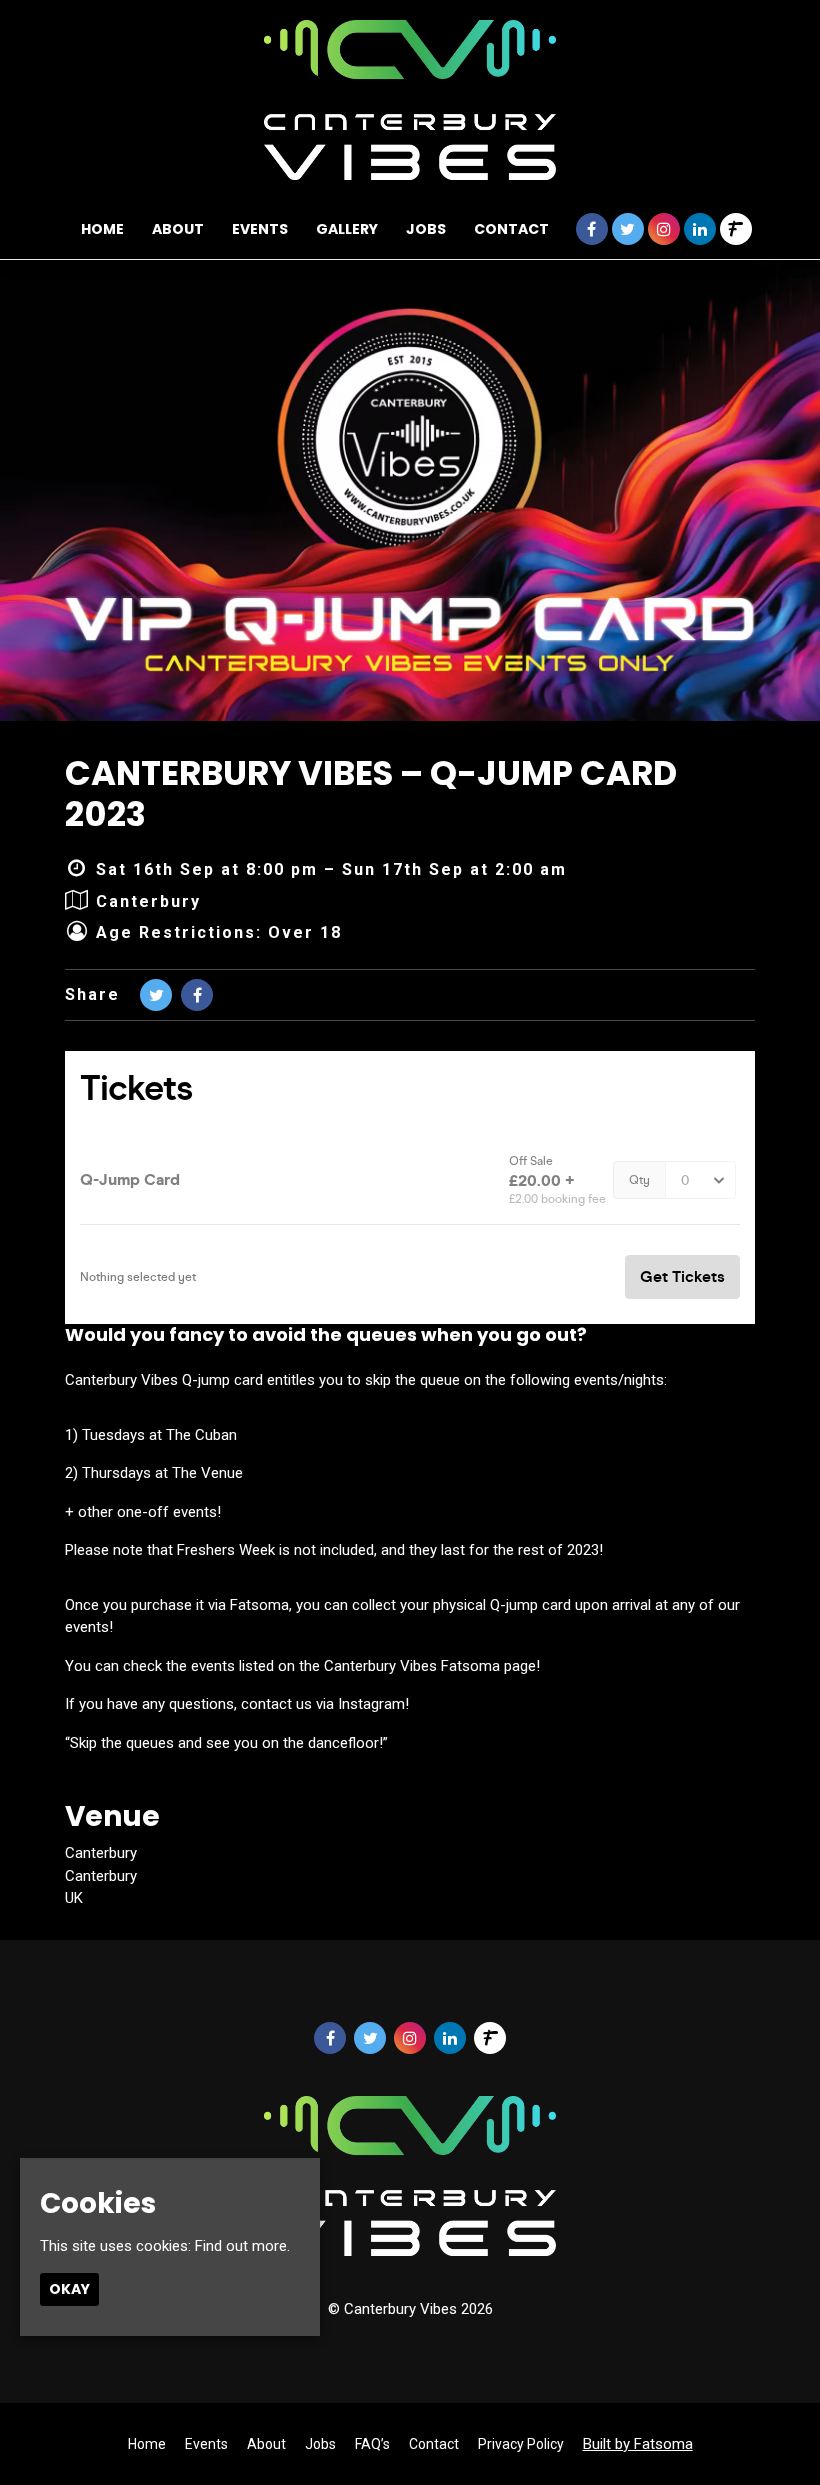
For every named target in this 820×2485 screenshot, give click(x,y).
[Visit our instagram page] (664, 230)
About (178, 229)
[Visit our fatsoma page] (736, 230)
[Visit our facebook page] (592, 230)
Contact (511, 229)
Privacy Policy (521, 2444)
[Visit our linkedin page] (700, 230)
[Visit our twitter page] (628, 230)
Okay (69, 2289)
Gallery (347, 229)
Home (102, 229)
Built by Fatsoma (638, 2444)
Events (260, 229)
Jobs (426, 229)
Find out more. (242, 2246)
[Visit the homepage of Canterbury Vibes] (410, 100)
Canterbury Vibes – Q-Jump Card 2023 (371, 793)
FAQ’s (372, 2444)
